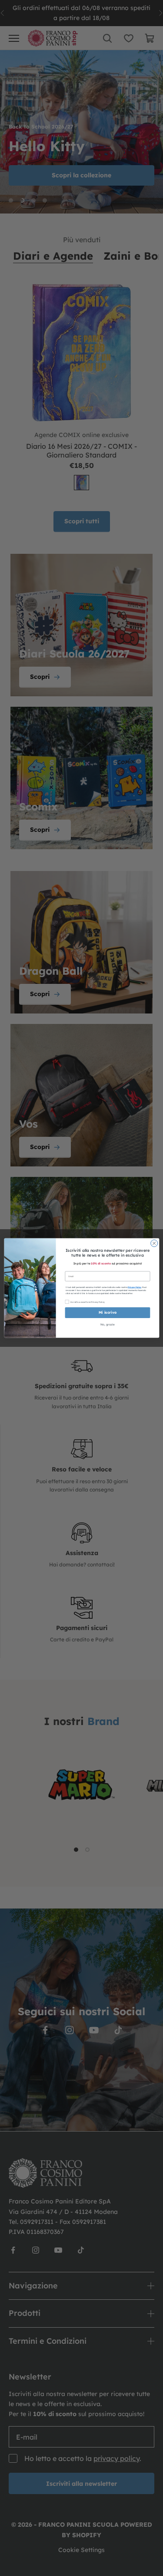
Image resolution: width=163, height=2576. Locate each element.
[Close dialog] (154, 1243)
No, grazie (107, 1325)
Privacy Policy (135, 1287)
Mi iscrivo (107, 1313)
